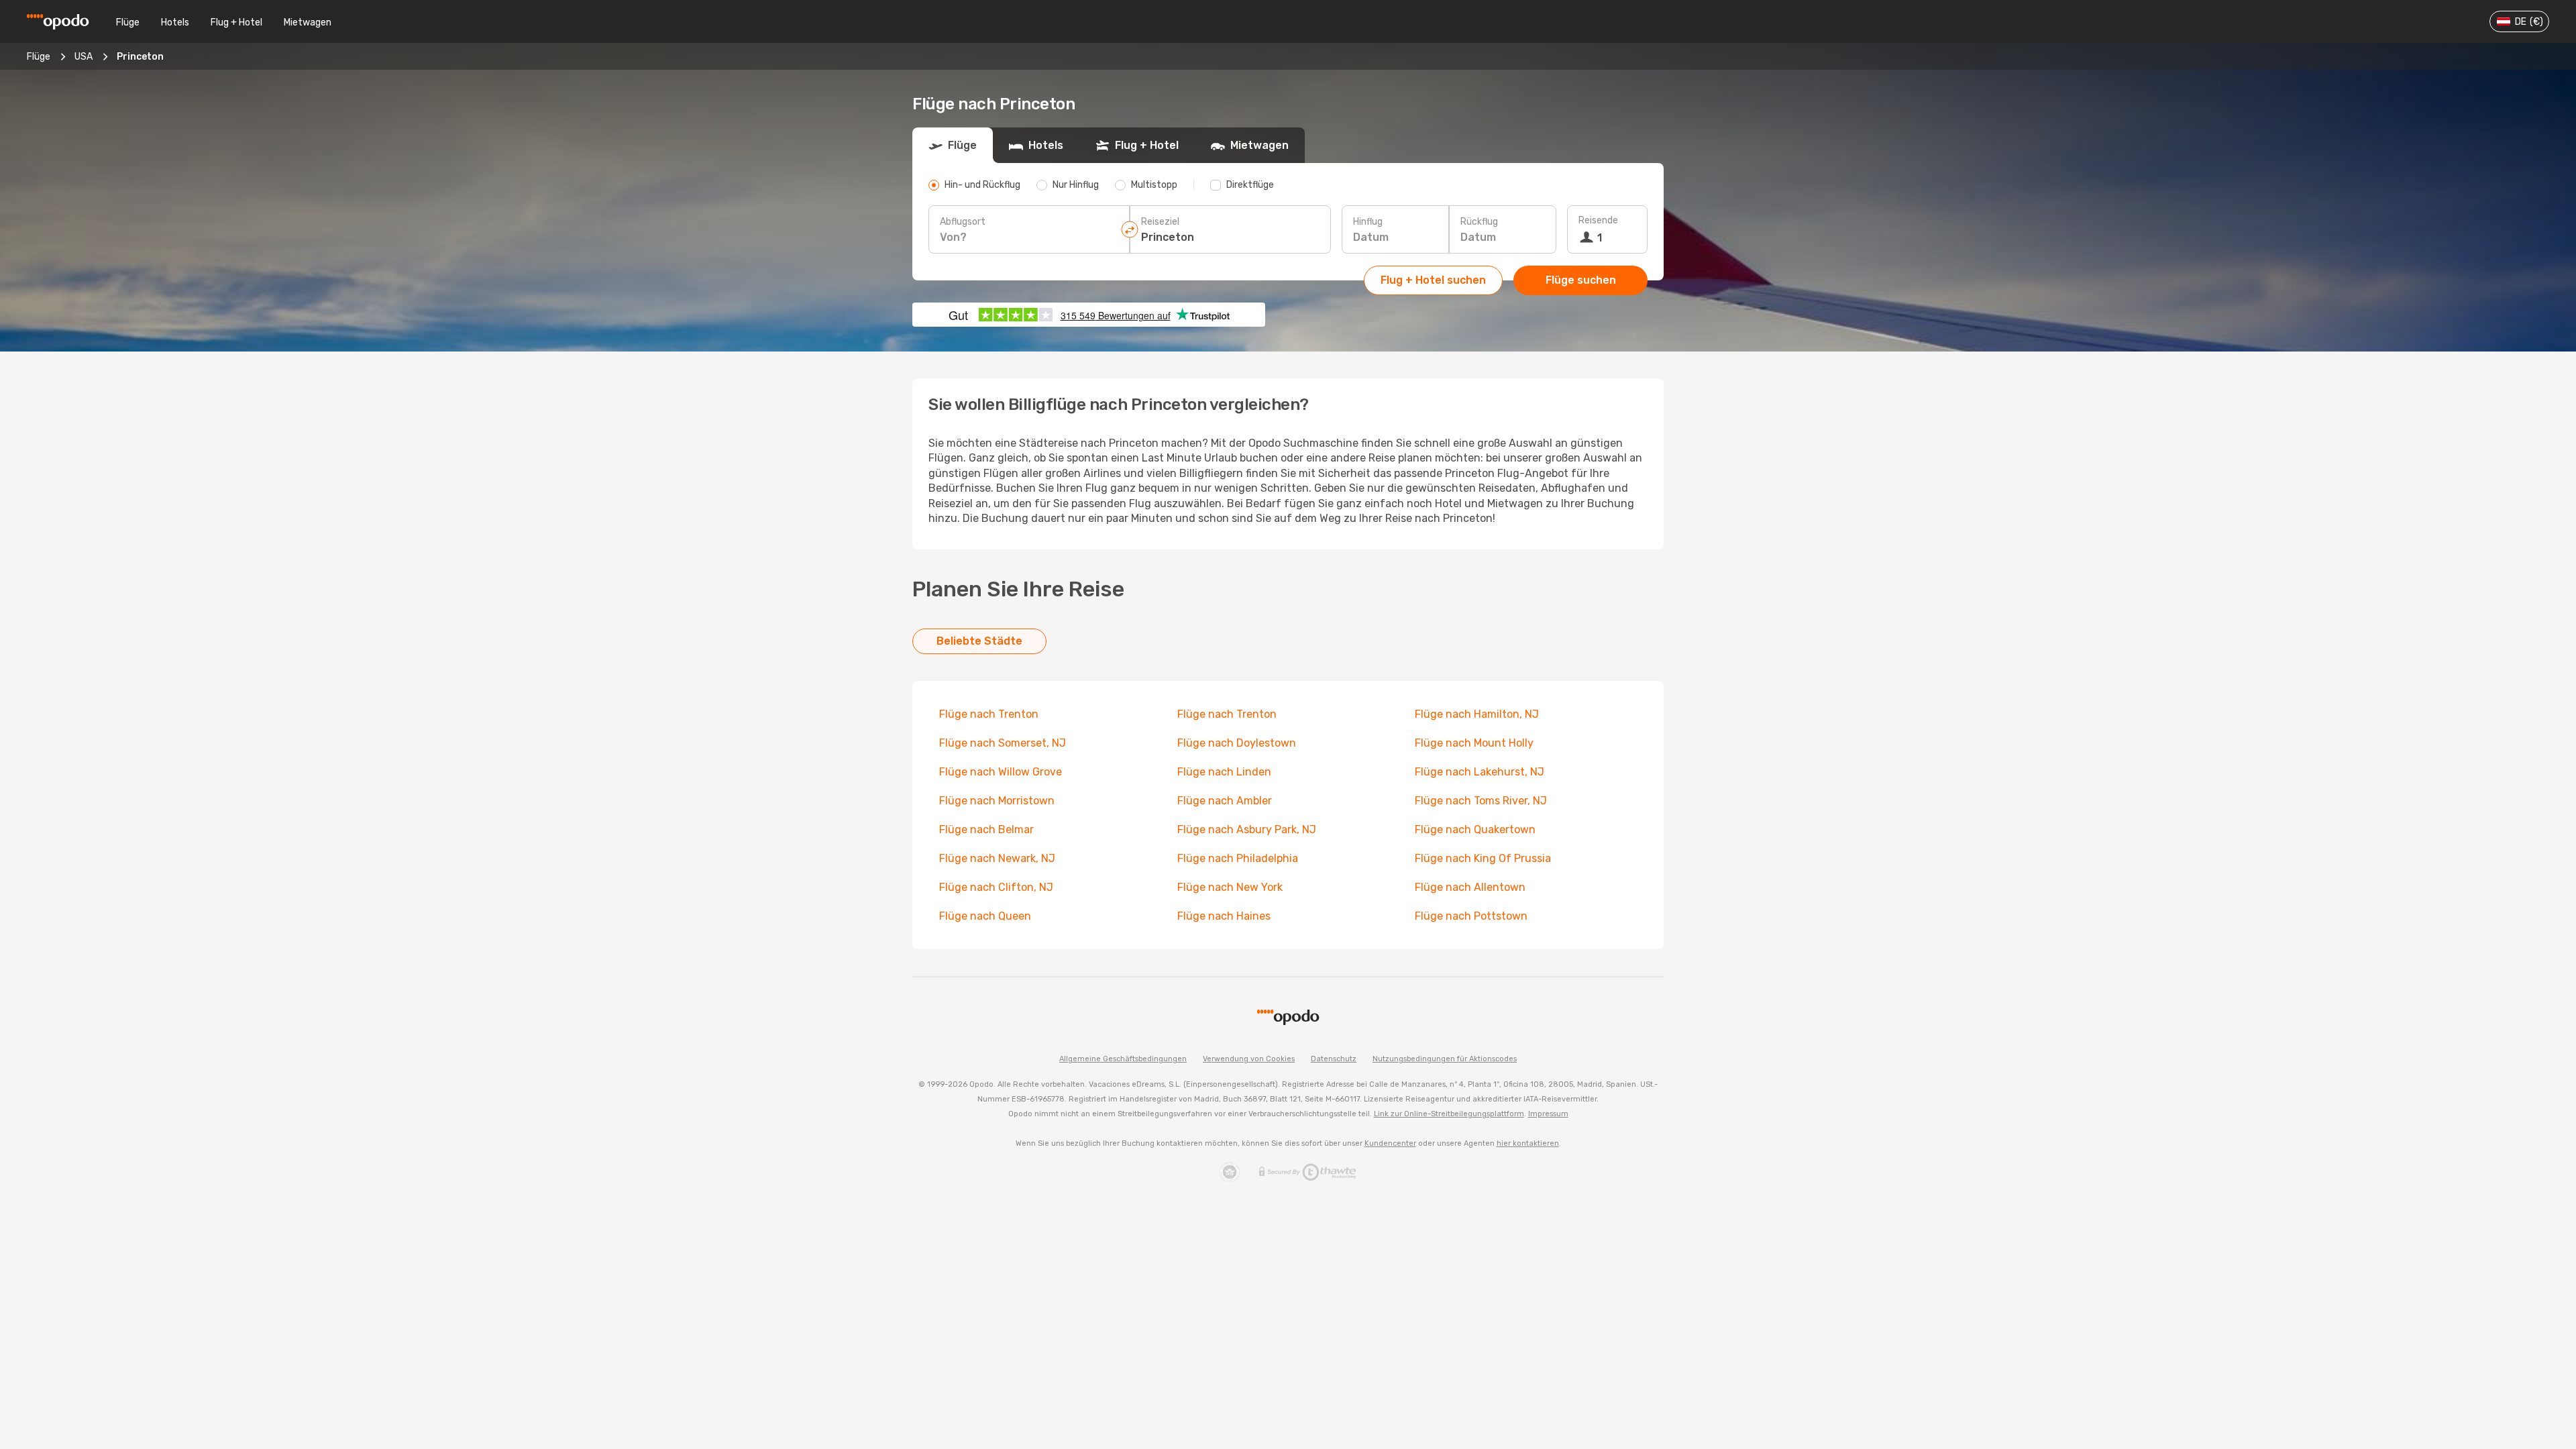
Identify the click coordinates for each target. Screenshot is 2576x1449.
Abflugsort (963, 222)
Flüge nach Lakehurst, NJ (1480, 772)
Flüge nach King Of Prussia (1483, 858)
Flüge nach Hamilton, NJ (1477, 714)
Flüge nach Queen (985, 916)
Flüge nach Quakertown (1475, 829)
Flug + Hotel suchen (1433, 280)
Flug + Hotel (236, 22)
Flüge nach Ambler (1225, 801)
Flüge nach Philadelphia (1238, 858)
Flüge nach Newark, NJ (997, 858)
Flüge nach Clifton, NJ (996, 887)
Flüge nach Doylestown (1237, 743)
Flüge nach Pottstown (1471, 916)
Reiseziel (1160, 222)
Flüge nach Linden (1224, 772)
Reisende (1598, 220)
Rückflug (1479, 222)
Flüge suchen (1581, 280)
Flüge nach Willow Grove (1001, 772)
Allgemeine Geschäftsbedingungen (1123, 1059)
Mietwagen (308, 22)
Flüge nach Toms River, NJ (1481, 801)
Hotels (175, 22)
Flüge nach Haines (1224, 916)
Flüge (128, 22)
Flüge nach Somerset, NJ (1003, 743)
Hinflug (1368, 222)
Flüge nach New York (1230, 887)
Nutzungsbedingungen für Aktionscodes (1445, 1059)
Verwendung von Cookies (1249, 1059)
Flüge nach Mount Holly (1474, 743)
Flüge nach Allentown (1470, 887)
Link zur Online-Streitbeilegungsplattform (1449, 1114)
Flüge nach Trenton (989, 714)
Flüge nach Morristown (997, 801)
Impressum (1548, 1114)
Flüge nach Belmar (986, 829)
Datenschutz (1334, 1059)
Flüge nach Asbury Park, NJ (1247, 829)
